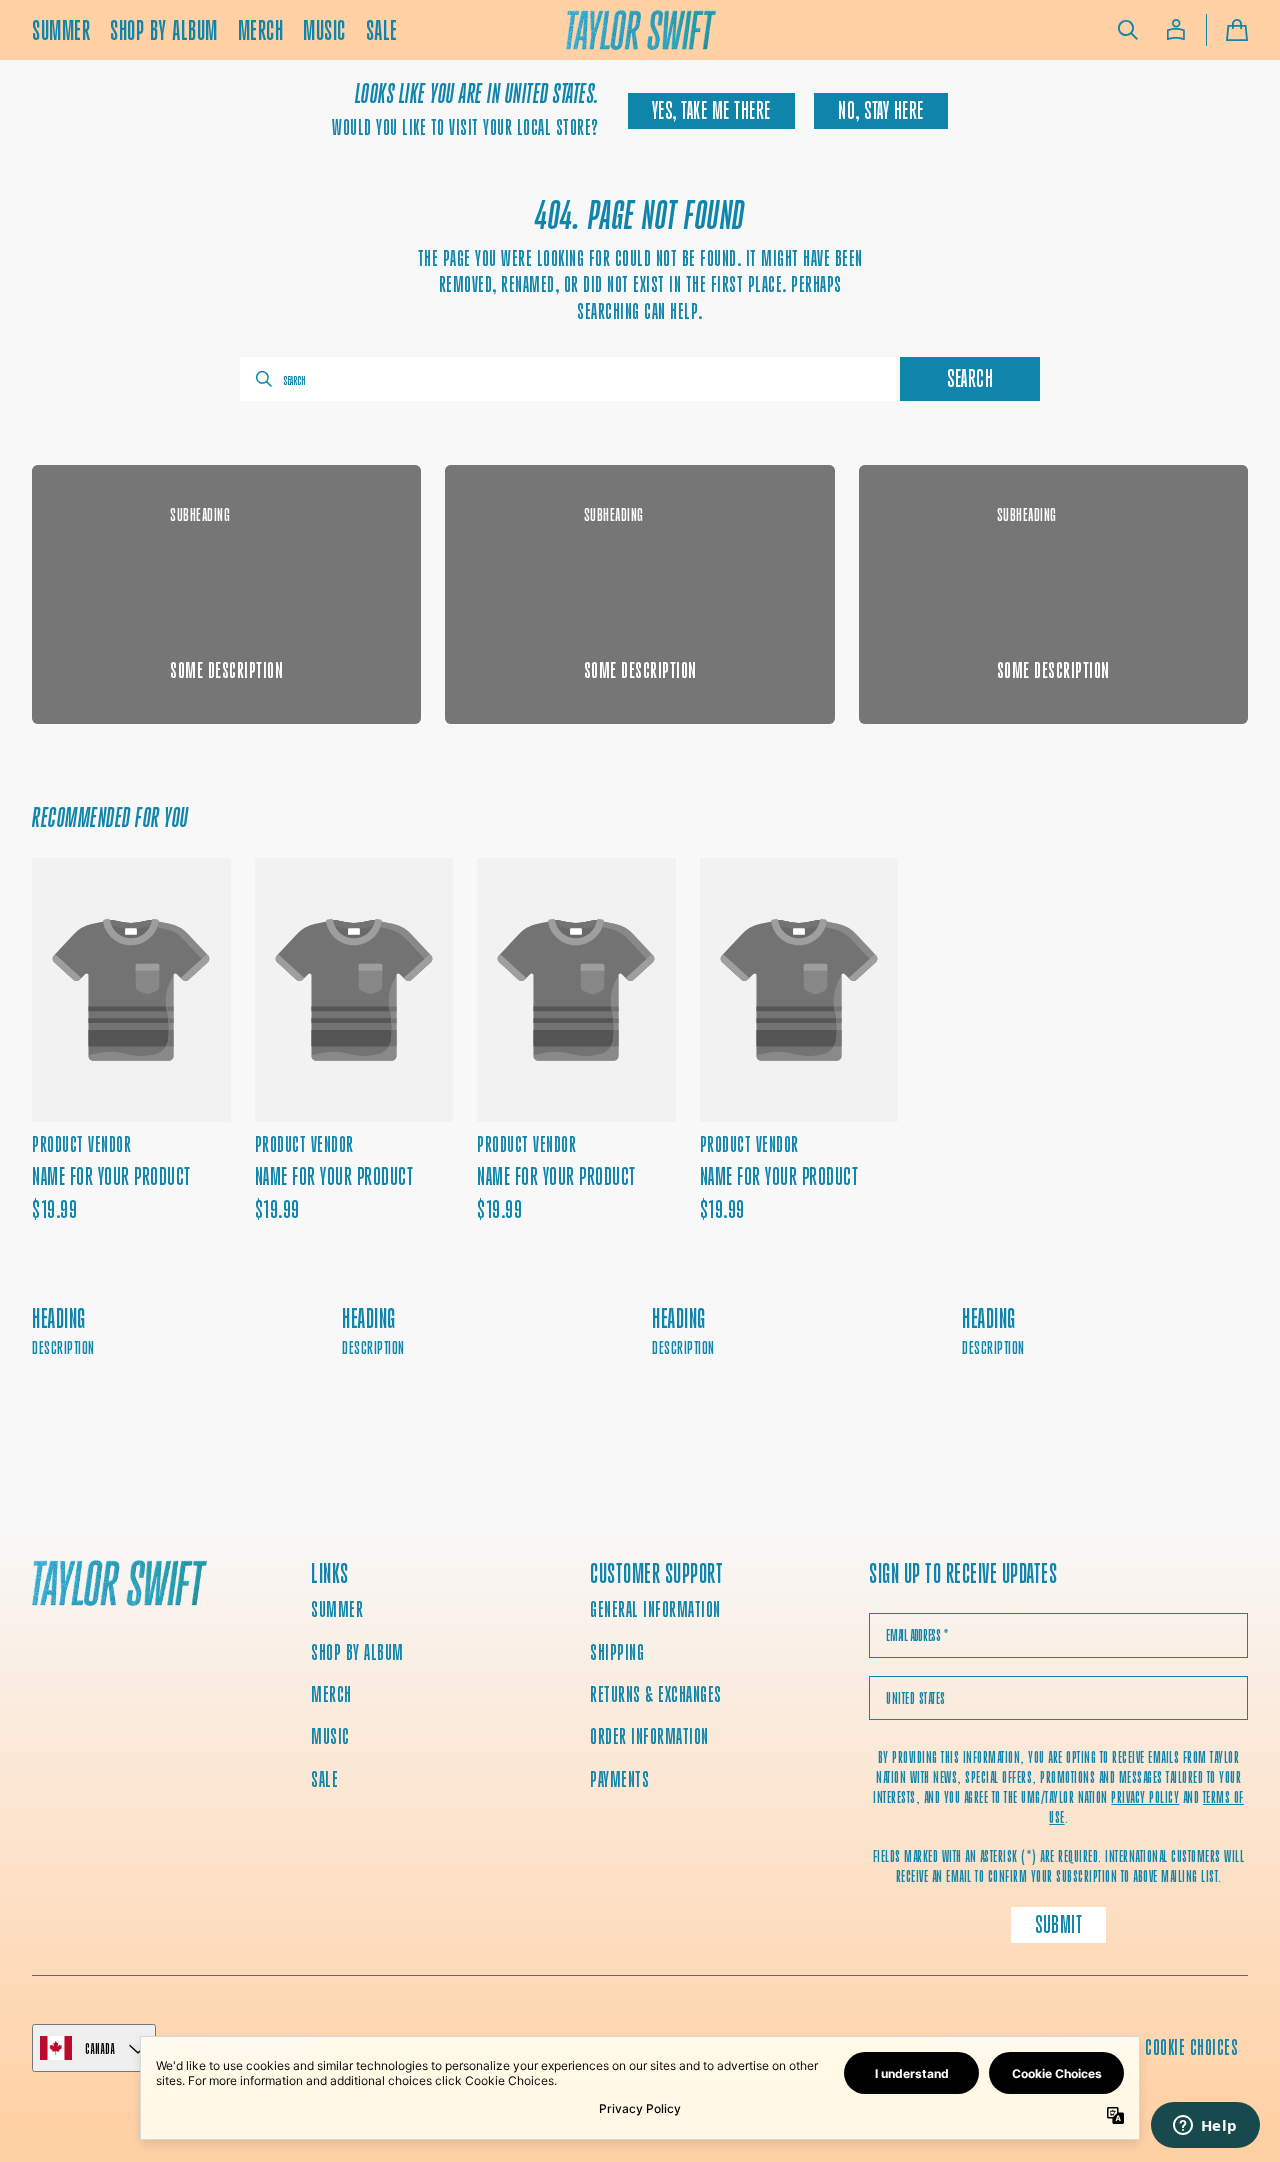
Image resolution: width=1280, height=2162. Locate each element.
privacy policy (1145, 1797)
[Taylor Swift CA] (119, 1586)
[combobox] (568, 379)
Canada (100, 2048)
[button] (1128, 30)
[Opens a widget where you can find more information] (1205, 2127)
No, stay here (881, 111)
